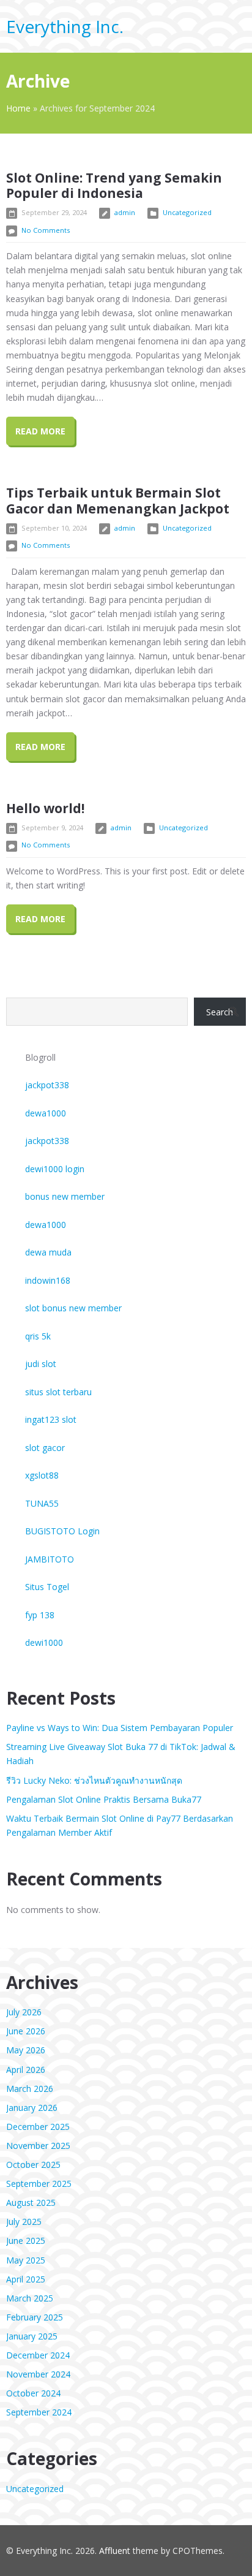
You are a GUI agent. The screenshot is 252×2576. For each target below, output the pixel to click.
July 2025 (24, 2222)
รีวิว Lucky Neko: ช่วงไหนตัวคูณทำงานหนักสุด (94, 1780)
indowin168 (48, 1280)
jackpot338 (47, 1085)
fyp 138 (40, 1615)
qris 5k (38, 1336)
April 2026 (26, 2070)
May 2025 (26, 2260)
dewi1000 (44, 1642)
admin (125, 212)
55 (54, 1503)
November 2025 (38, 2146)
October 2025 (33, 2165)
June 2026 (26, 2031)
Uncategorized (187, 212)
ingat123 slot (51, 1419)
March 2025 (30, 2298)
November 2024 (38, 2374)
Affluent (115, 2551)
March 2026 (30, 2089)
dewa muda (48, 1252)
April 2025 (26, 2279)
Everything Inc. (65, 26)
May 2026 (26, 2050)
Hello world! (45, 808)
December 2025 (38, 2127)
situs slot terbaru (58, 1392)
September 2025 (39, 2184)
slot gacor (45, 1448)
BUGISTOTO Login (62, 1531)
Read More (40, 431)
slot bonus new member (73, 1308)
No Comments (46, 230)
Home (18, 108)
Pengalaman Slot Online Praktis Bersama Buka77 (104, 1799)
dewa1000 (46, 1113)
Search (220, 1012)
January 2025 (32, 2336)
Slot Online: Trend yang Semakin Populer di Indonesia (114, 185)
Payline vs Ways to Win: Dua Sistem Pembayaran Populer (120, 1728)
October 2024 (33, 2393)
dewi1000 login (55, 1169)
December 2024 (38, 2355)
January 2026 (32, 2108)
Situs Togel (47, 1587)
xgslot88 (42, 1475)
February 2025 (35, 2317)
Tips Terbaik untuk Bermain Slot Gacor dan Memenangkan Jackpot (118, 500)
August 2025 (31, 2203)
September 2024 (39, 2412)
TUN (34, 1503)
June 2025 (26, 2241)
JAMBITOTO (50, 1559)
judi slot (41, 1364)
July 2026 (24, 2012)
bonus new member (65, 1196)
